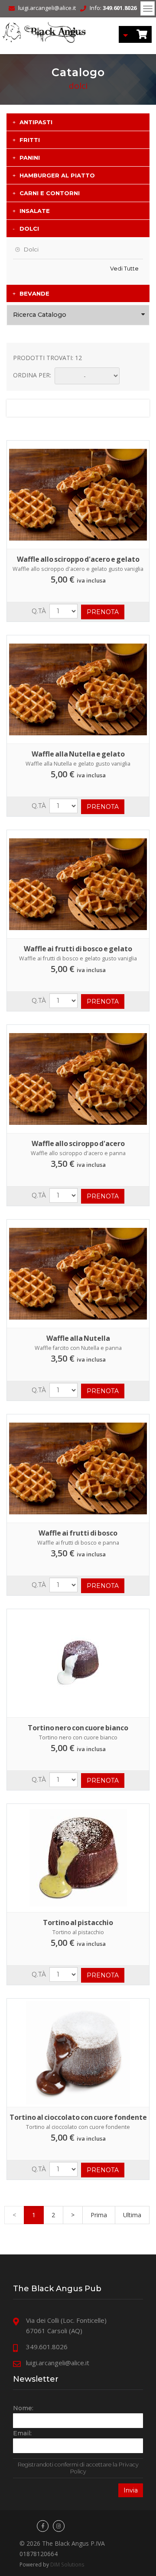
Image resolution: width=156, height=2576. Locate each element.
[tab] (78, 122)
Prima (99, 2215)
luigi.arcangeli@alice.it (47, 8)
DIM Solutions (67, 2564)
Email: (22, 2433)
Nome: (23, 2408)
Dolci (31, 249)
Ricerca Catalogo (40, 315)
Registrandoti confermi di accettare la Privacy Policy (78, 2468)
